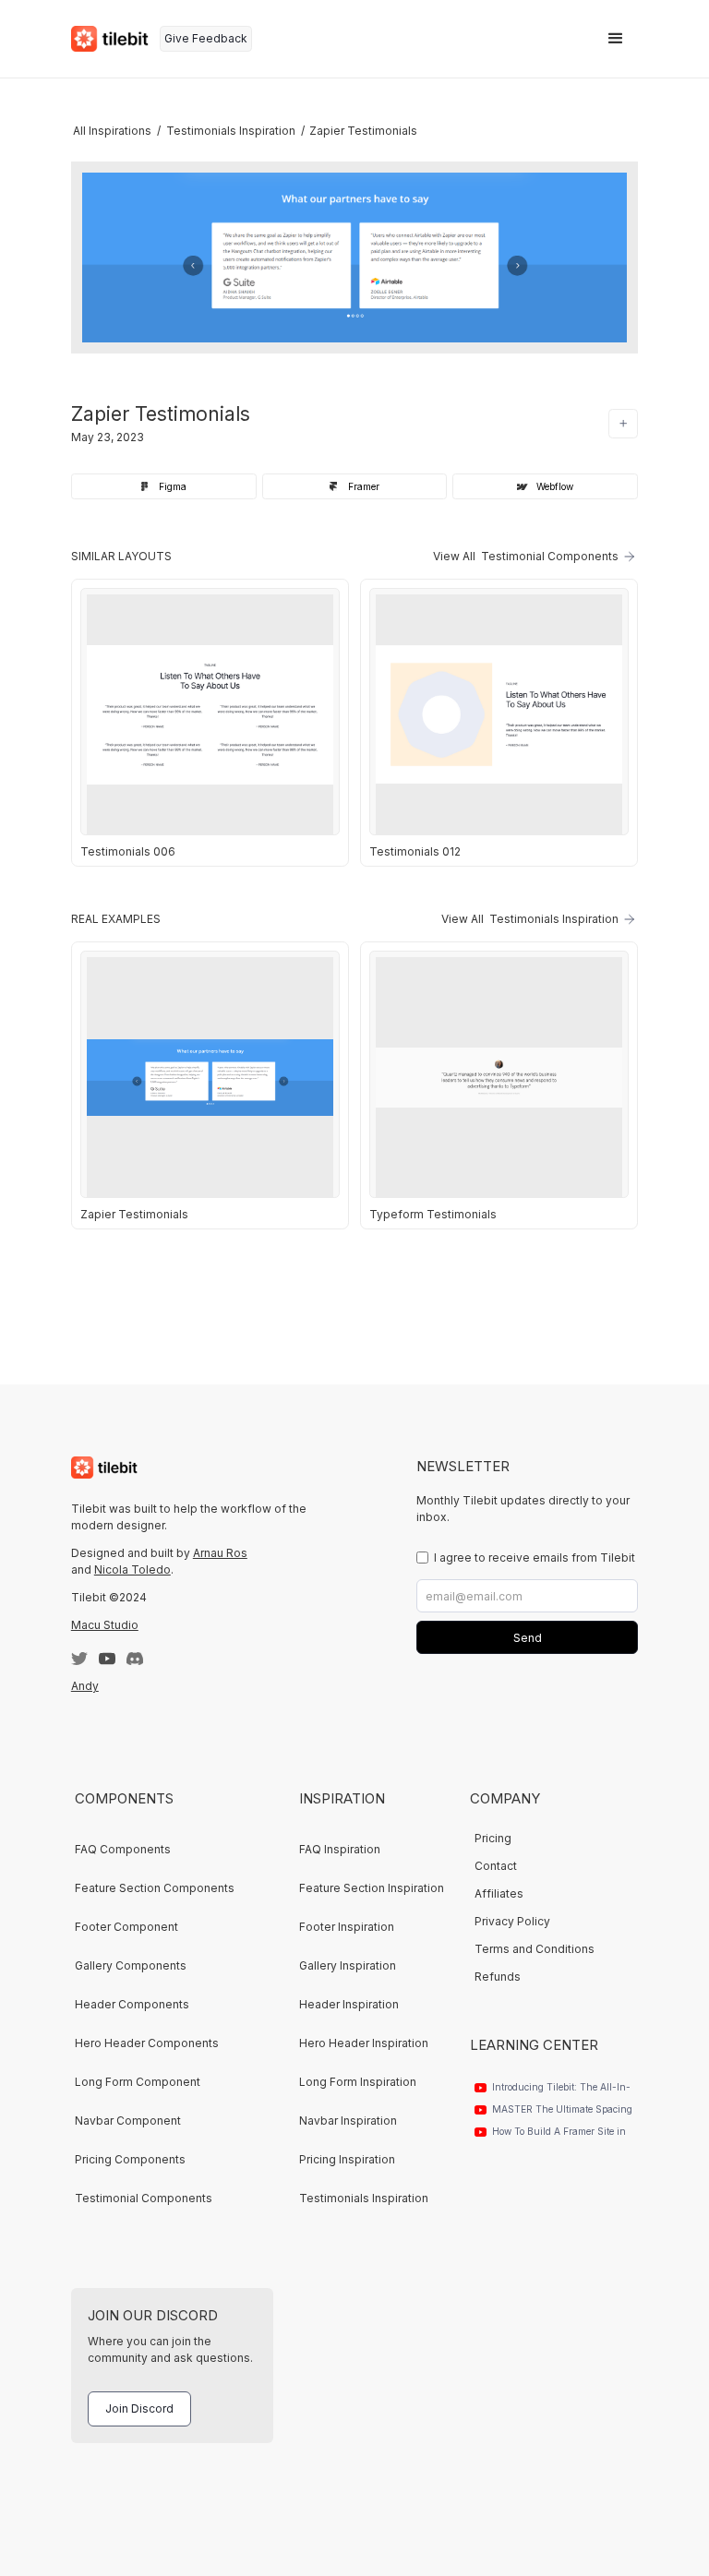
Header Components (132, 2004)
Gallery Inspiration (348, 1965)
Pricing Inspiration (347, 2159)
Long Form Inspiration (358, 2082)
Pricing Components (130, 2159)
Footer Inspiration (347, 1927)
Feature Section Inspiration (372, 1888)
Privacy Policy (512, 1921)
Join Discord (139, 2408)
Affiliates (499, 1893)
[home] (110, 39)
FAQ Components (123, 1849)
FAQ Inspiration (340, 1849)
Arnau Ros (220, 1553)
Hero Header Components (147, 2043)
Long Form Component (138, 2082)
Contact (496, 1866)
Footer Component (126, 1927)
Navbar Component (128, 2121)
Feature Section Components (155, 1888)
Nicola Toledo (132, 1570)
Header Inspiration (349, 2004)
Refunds (498, 1977)
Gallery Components (131, 1965)
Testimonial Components (144, 2198)
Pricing (493, 1838)
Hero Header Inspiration (364, 2043)
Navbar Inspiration (348, 2121)
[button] (616, 39)
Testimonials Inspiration (364, 2198)
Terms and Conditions (535, 1949)
